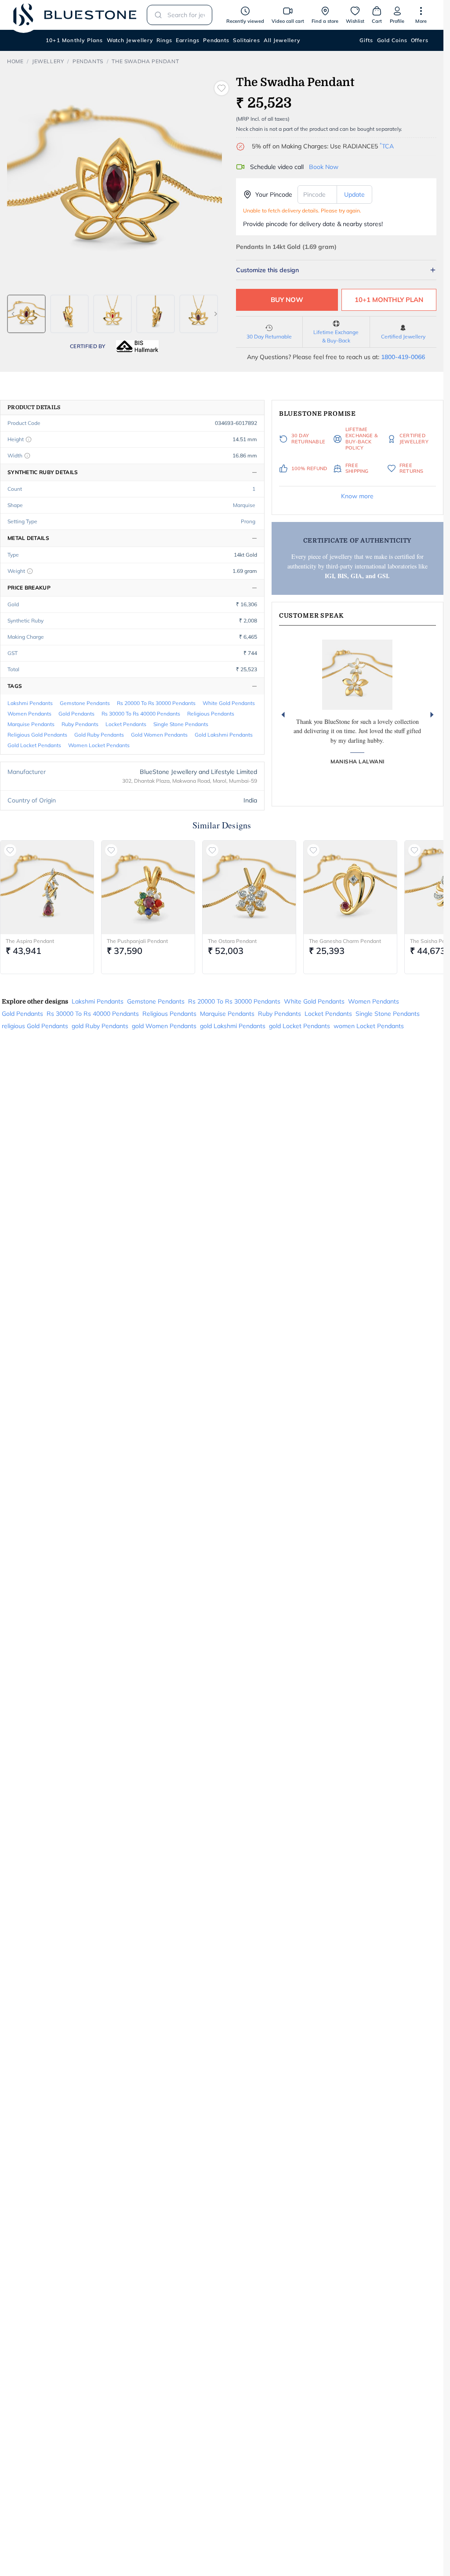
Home (15, 61)
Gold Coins (392, 40)
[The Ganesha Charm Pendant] (350, 887)
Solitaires (247, 40)
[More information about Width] (27, 456)
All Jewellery (282, 40)
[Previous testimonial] (283, 715)
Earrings (188, 40)
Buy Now (287, 300)
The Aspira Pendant (30, 941)
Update (354, 194)
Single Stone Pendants (181, 724)
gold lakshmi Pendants (224, 735)
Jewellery (48, 61)
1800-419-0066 (403, 357)
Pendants (216, 40)
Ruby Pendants (80, 724)
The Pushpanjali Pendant (137, 941)
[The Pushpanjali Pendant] (148, 887)
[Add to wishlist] (221, 88)
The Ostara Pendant (232, 941)
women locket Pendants (99, 745)
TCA (387, 146)
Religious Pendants (211, 714)
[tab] (26, 314)
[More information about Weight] (30, 571)
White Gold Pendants (229, 703)
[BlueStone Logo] (75, 15)
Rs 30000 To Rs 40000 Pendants (141, 714)
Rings (164, 40)
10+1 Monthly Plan (389, 300)
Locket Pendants (126, 724)
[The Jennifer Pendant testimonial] (357, 675)
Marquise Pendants (31, 724)
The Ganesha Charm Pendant (345, 941)
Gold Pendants (76, 714)
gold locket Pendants (34, 745)
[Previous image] (13, 314)
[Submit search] (156, 15)
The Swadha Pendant (145, 61)
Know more (357, 496)
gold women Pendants (159, 735)
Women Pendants (29, 714)
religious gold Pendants (37, 735)
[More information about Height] (29, 439)
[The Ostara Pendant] (249, 887)
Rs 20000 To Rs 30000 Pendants (156, 703)
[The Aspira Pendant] (47, 887)
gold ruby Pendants (99, 735)
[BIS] (138, 346)
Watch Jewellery (130, 40)
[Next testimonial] (432, 715)
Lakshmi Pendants (30, 703)
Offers (420, 40)
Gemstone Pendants (85, 703)
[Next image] (216, 314)
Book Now (324, 167)
